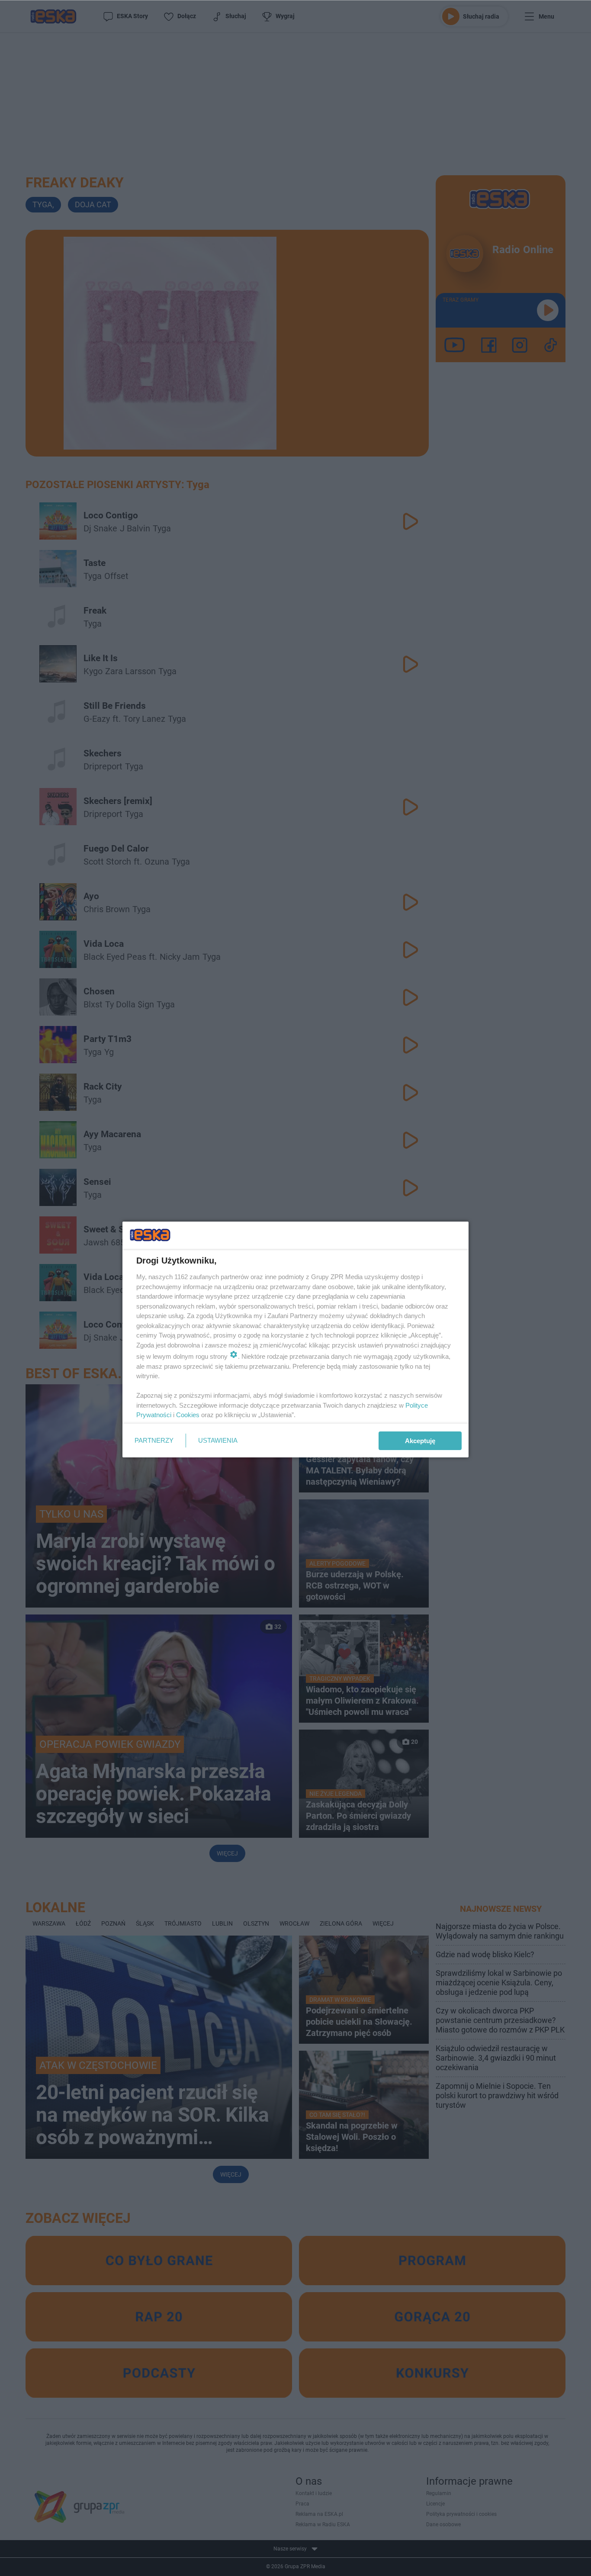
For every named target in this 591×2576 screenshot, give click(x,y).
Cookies (188, 1415)
